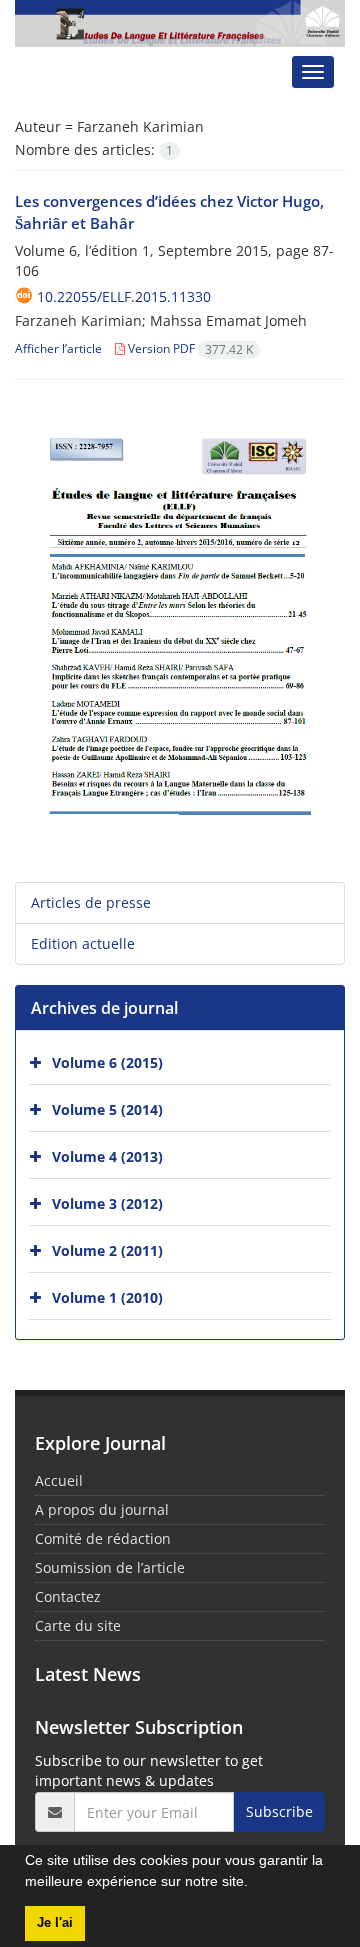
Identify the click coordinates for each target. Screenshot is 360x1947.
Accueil (59, 1480)
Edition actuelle (83, 943)
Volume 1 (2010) (107, 1297)
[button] (255, 1884)
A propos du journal (102, 1509)
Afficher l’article (58, 348)
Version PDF (189, 348)
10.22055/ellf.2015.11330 (124, 296)
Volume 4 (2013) (107, 1156)
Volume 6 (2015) (107, 1062)
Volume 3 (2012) (107, 1203)
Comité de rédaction (103, 1538)
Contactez (68, 1596)
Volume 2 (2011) (107, 1250)
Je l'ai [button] (55, 1923)
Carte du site (78, 1625)
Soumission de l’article (110, 1567)
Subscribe (279, 1811)
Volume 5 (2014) (107, 1109)
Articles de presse (91, 902)
